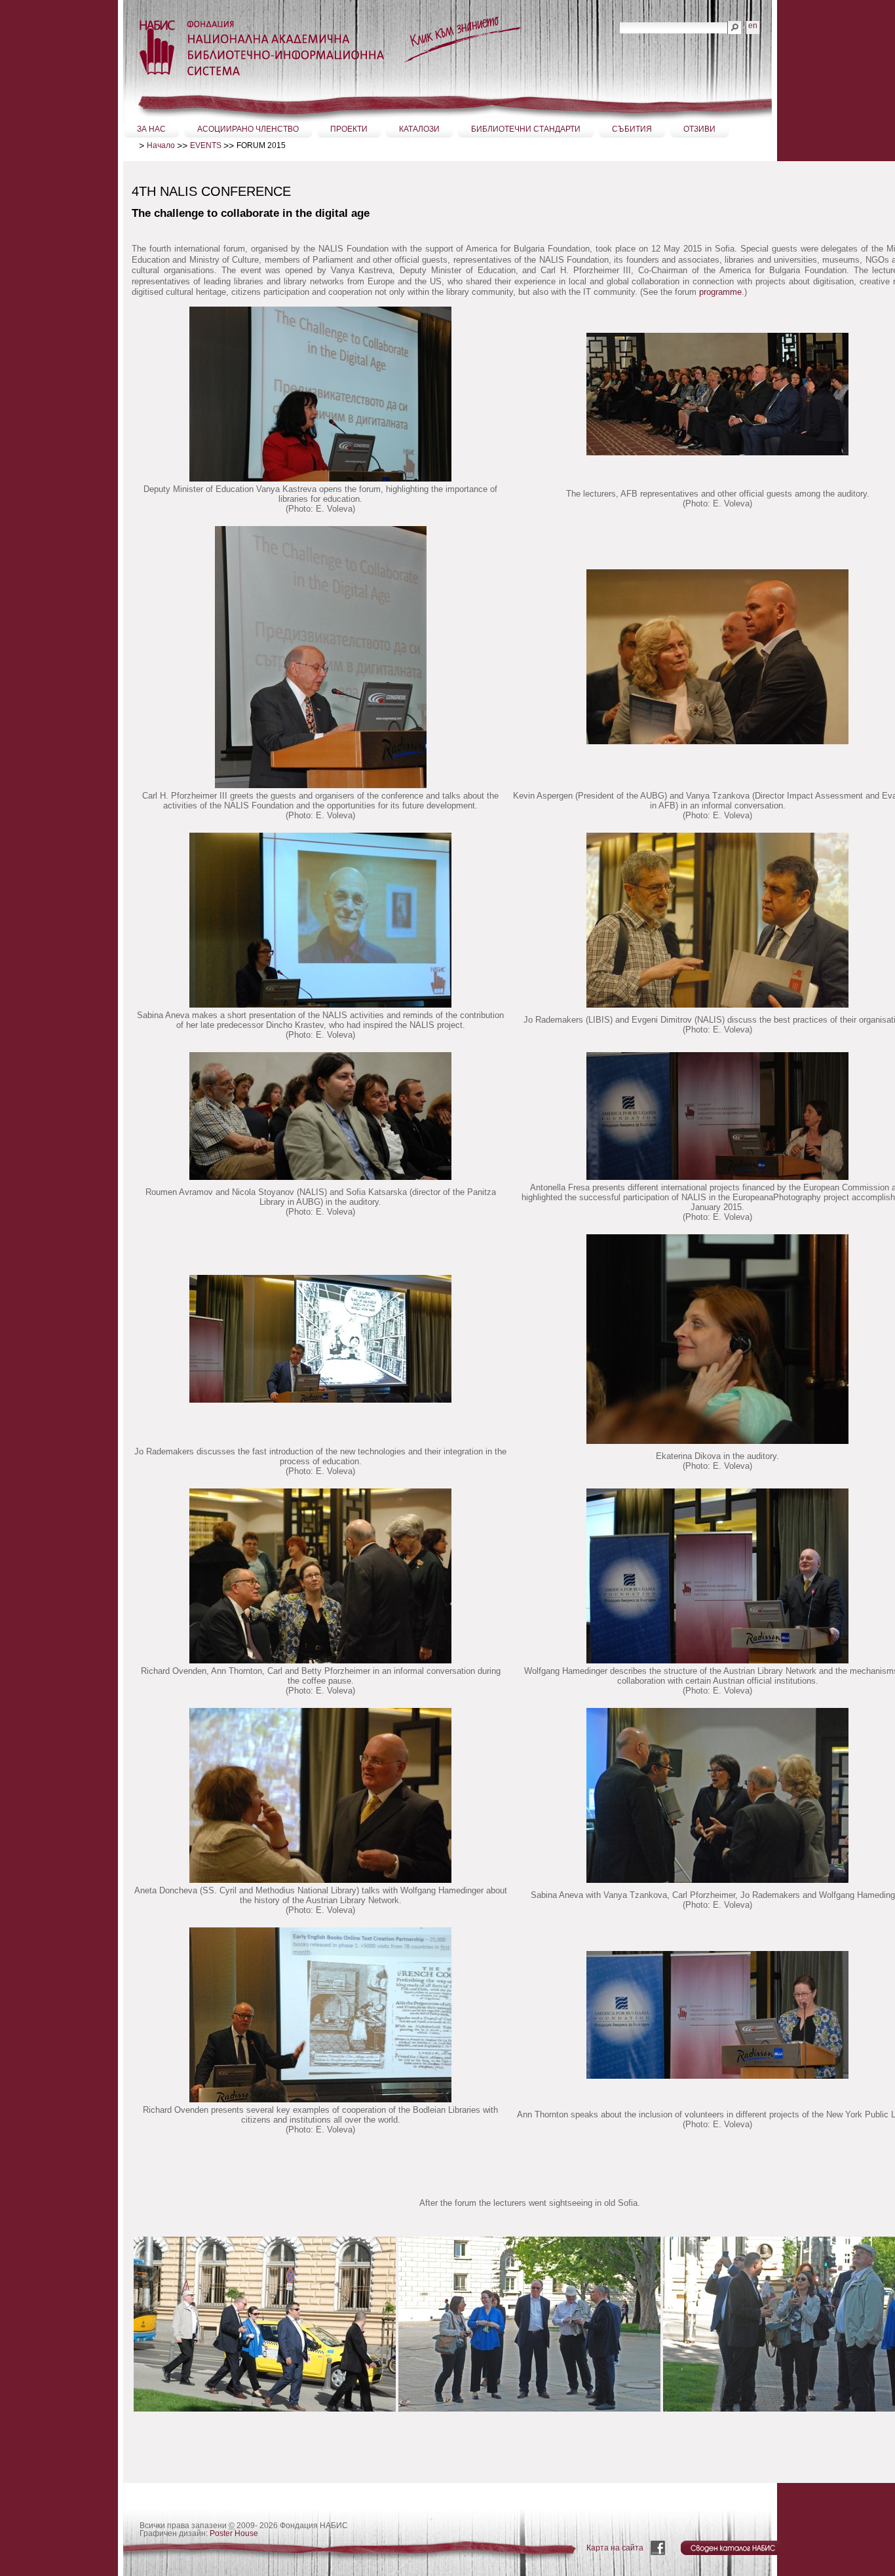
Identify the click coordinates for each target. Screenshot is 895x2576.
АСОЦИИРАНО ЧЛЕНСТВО (248, 129)
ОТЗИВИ (699, 129)
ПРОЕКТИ (349, 129)
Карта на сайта (615, 2548)
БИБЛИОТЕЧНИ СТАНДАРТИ (526, 129)
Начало (161, 145)
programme (720, 292)
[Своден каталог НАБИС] (734, 2548)
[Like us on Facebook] (659, 2548)
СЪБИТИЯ (632, 129)
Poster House (234, 2533)
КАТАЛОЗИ (419, 129)
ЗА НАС (151, 129)
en (753, 26)
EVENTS (206, 145)
